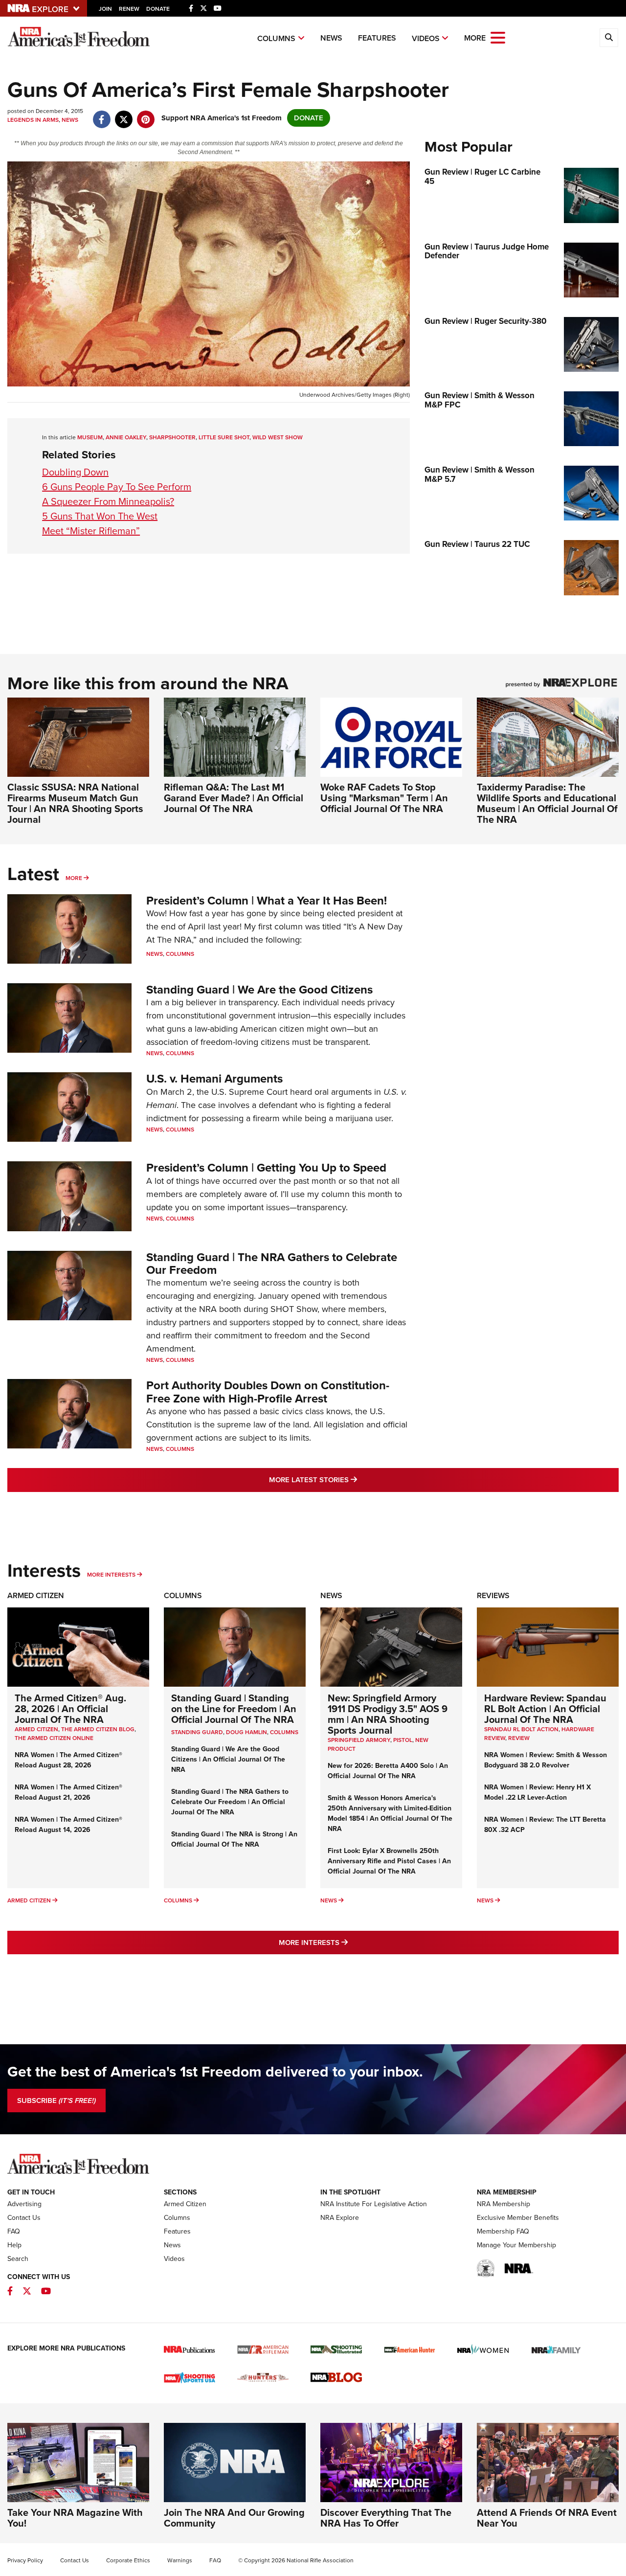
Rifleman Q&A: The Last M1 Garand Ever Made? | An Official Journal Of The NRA (234, 798)
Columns (276, 38)
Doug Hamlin (246, 1732)
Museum (90, 437)
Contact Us (24, 2218)
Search (18, 2259)
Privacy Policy (25, 2560)
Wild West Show (278, 437)
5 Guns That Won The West (100, 516)
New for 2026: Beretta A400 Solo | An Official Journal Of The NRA (388, 1771)
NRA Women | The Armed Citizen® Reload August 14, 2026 (68, 1825)
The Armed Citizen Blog (98, 1729)
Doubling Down (75, 472)
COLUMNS (284, 1732)
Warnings (180, 2560)
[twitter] (123, 114)
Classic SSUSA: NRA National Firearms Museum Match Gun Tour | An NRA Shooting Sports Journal (75, 803)
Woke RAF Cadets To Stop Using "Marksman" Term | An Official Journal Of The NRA (384, 798)
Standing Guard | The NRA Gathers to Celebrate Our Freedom (272, 1264)
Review (519, 1738)
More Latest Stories (353, 1480)
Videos (426, 38)
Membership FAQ (503, 2231)
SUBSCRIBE (56, 2101)
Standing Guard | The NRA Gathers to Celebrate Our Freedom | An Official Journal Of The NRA (230, 1802)
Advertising (24, 2204)
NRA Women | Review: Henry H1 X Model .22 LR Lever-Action (537, 1792)
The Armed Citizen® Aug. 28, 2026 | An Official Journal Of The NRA (70, 1709)
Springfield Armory (359, 1740)
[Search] (609, 38)
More (74, 878)
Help (14, 2245)
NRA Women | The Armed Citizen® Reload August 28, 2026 (68, 1760)
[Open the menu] (498, 37)
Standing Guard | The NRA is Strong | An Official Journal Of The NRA (234, 1839)
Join (105, 9)
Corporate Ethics (128, 2560)
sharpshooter (172, 437)
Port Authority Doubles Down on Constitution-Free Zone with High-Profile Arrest (268, 1392)
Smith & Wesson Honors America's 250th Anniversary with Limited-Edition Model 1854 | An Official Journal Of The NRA (390, 1813)
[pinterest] (145, 114)
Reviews (493, 1595)
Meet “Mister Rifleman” (91, 531)
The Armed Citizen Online (54, 1738)
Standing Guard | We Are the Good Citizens (259, 990)
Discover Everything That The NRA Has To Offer (386, 2518)
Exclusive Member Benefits (518, 2218)
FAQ (14, 2231)
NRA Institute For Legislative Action (374, 2204)
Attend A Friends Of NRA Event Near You (547, 2518)
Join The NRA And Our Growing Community (234, 2518)
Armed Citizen (36, 1595)
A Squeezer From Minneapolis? (108, 501)
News (331, 38)
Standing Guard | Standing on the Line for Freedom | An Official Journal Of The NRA (234, 1709)
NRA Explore (340, 2218)
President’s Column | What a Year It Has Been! (267, 901)
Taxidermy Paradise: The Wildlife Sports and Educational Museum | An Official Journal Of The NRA (547, 803)
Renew (129, 9)
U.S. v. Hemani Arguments (214, 1079)
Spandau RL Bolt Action (521, 1729)
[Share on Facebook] (101, 114)
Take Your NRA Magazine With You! (75, 2518)
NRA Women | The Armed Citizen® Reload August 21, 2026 (68, 1792)
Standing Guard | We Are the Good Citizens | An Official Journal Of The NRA (228, 1759)
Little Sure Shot (224, 437)
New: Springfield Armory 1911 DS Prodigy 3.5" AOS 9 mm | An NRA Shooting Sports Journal (388, 1714)
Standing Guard (197, 1732)
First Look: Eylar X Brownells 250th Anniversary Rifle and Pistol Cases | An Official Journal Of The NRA (389, 1861)
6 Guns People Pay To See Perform (117, 487)
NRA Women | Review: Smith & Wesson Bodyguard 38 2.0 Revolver (546, 1760)
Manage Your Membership (516, 2245)
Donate (158, 9)
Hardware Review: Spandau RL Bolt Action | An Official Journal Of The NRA (545, 1709)
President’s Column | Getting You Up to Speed (266, 1168)
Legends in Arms (33, 120)
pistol (403, 1740)
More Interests (111, 1575)
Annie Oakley (126, 437)
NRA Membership (503, 2204)
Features (377, 38)
